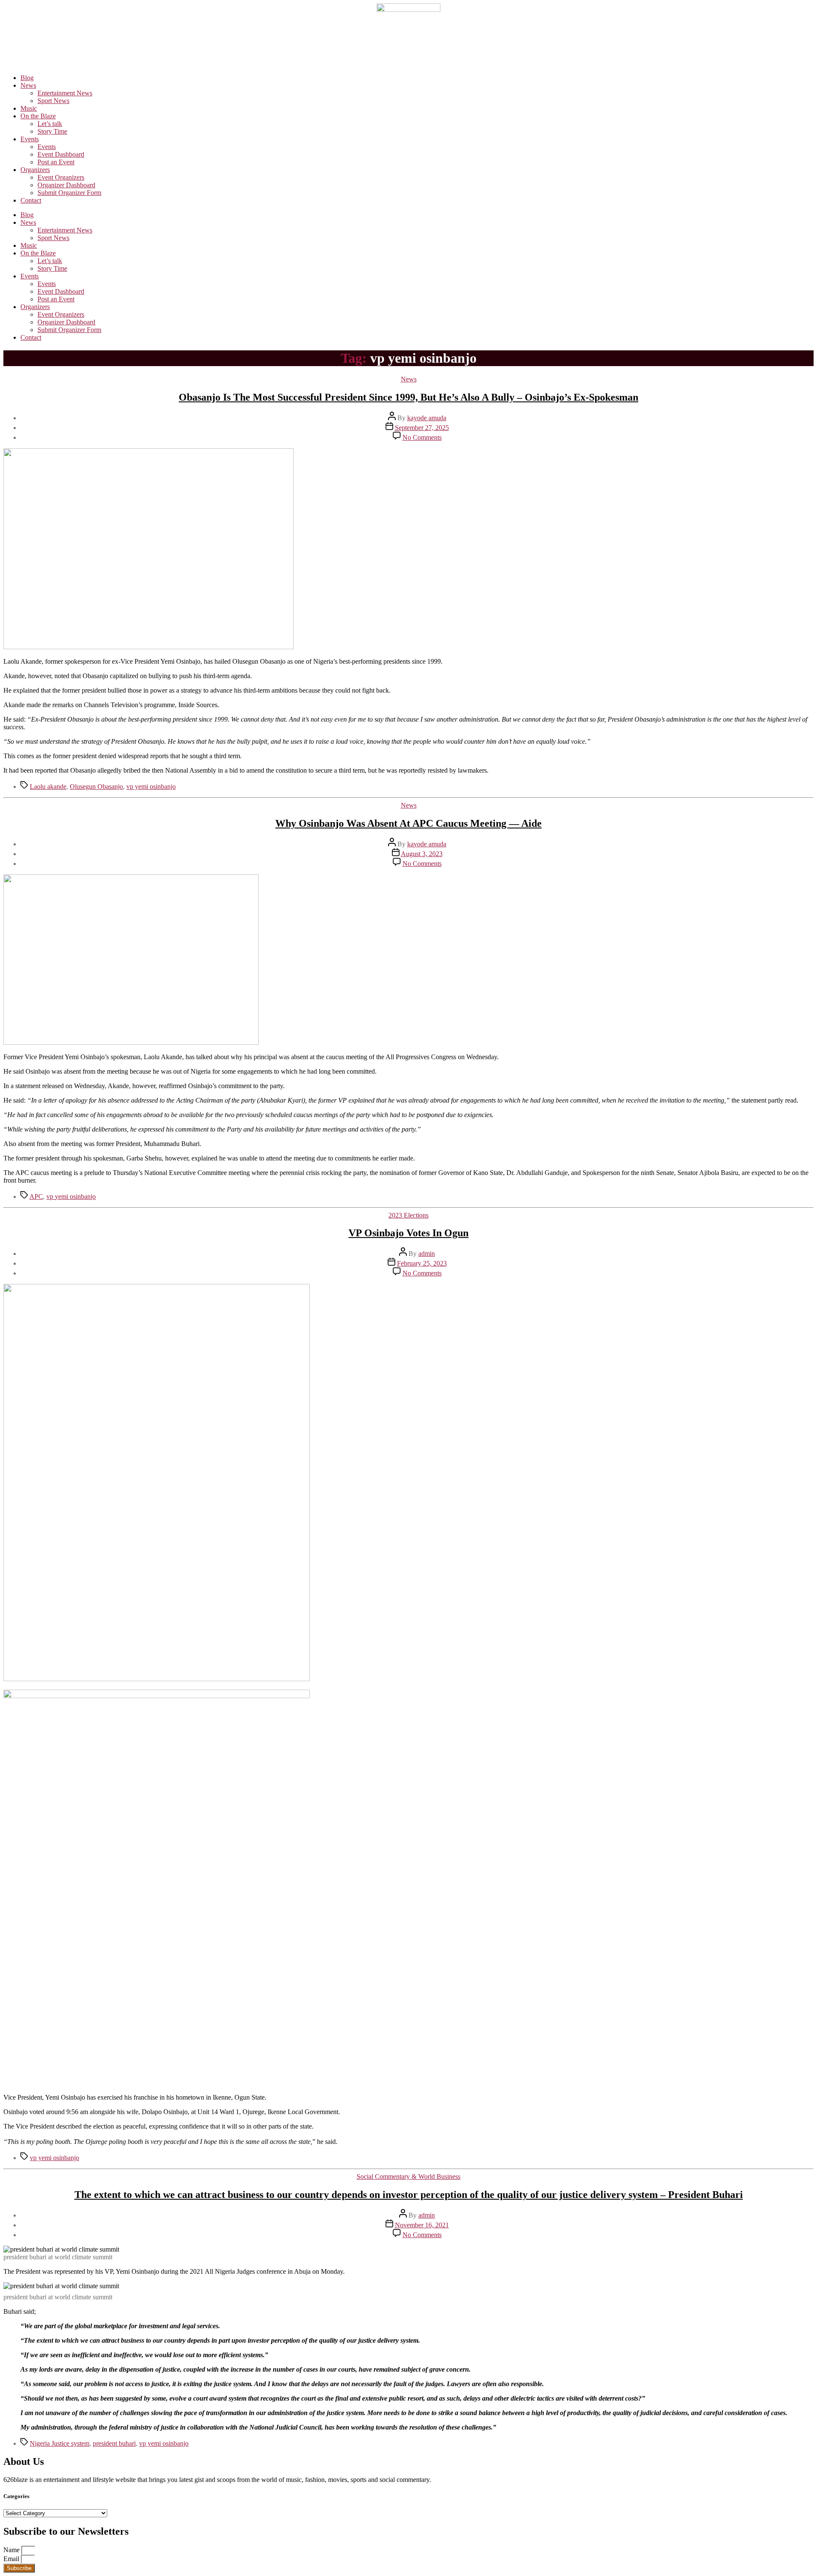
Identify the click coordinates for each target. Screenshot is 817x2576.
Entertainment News (65, 93)
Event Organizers (61, 177)
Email (12, 2559)
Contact (31, 200)
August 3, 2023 (422, 854)
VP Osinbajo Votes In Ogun (408, 1233)
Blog (27, 78)
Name (12, 2550)
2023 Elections (408, 1215)
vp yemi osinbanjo (151, 787)
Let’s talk (50, 124)
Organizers (35, 170)
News (28, 85)
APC (36, 1196)
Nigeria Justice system (60, 2443)
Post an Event (56, 162)
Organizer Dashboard (66, 185)
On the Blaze (38, 116)
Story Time (52, 131)
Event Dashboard (61, 154)
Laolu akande (48, 787)
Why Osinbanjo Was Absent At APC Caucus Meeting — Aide (408, 823)
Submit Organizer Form (69, 193)
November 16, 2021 (422, 2225)
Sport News (53, 101)
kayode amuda (427, 418)
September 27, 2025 (422, 428)
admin (427, 1254)
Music (29, 108)
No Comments (422, 437)
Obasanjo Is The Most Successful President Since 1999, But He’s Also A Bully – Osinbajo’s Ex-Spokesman (408, 397)
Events (30, 139)
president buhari (114, 2443)
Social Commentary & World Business (408, 2176)
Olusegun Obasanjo (96, 787)
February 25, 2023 (422, 1263)
